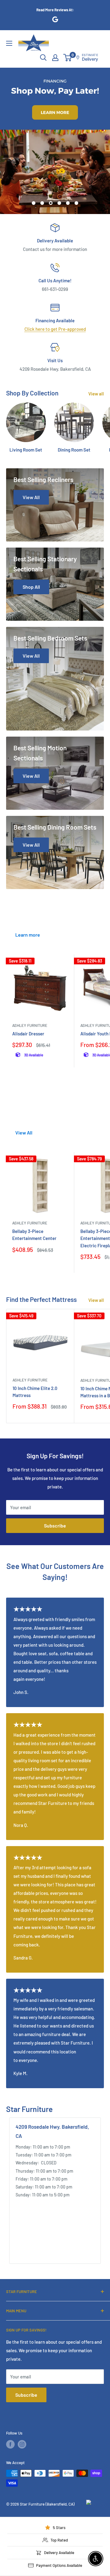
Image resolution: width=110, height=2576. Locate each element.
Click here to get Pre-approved (55, 329)
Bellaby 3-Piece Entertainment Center (34, 1235)
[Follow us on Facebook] (10, 2444)
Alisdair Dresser (28, 1034)
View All (24, 1133)
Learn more (28, 935)
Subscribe (55, 1526)
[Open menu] (9, 43)
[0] (68, 58)
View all (96, 394)
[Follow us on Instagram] (22, 2444)
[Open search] (43, 58)
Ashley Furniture (30, 1025)
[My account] (55, 58)
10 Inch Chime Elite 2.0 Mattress (35, 1392)
